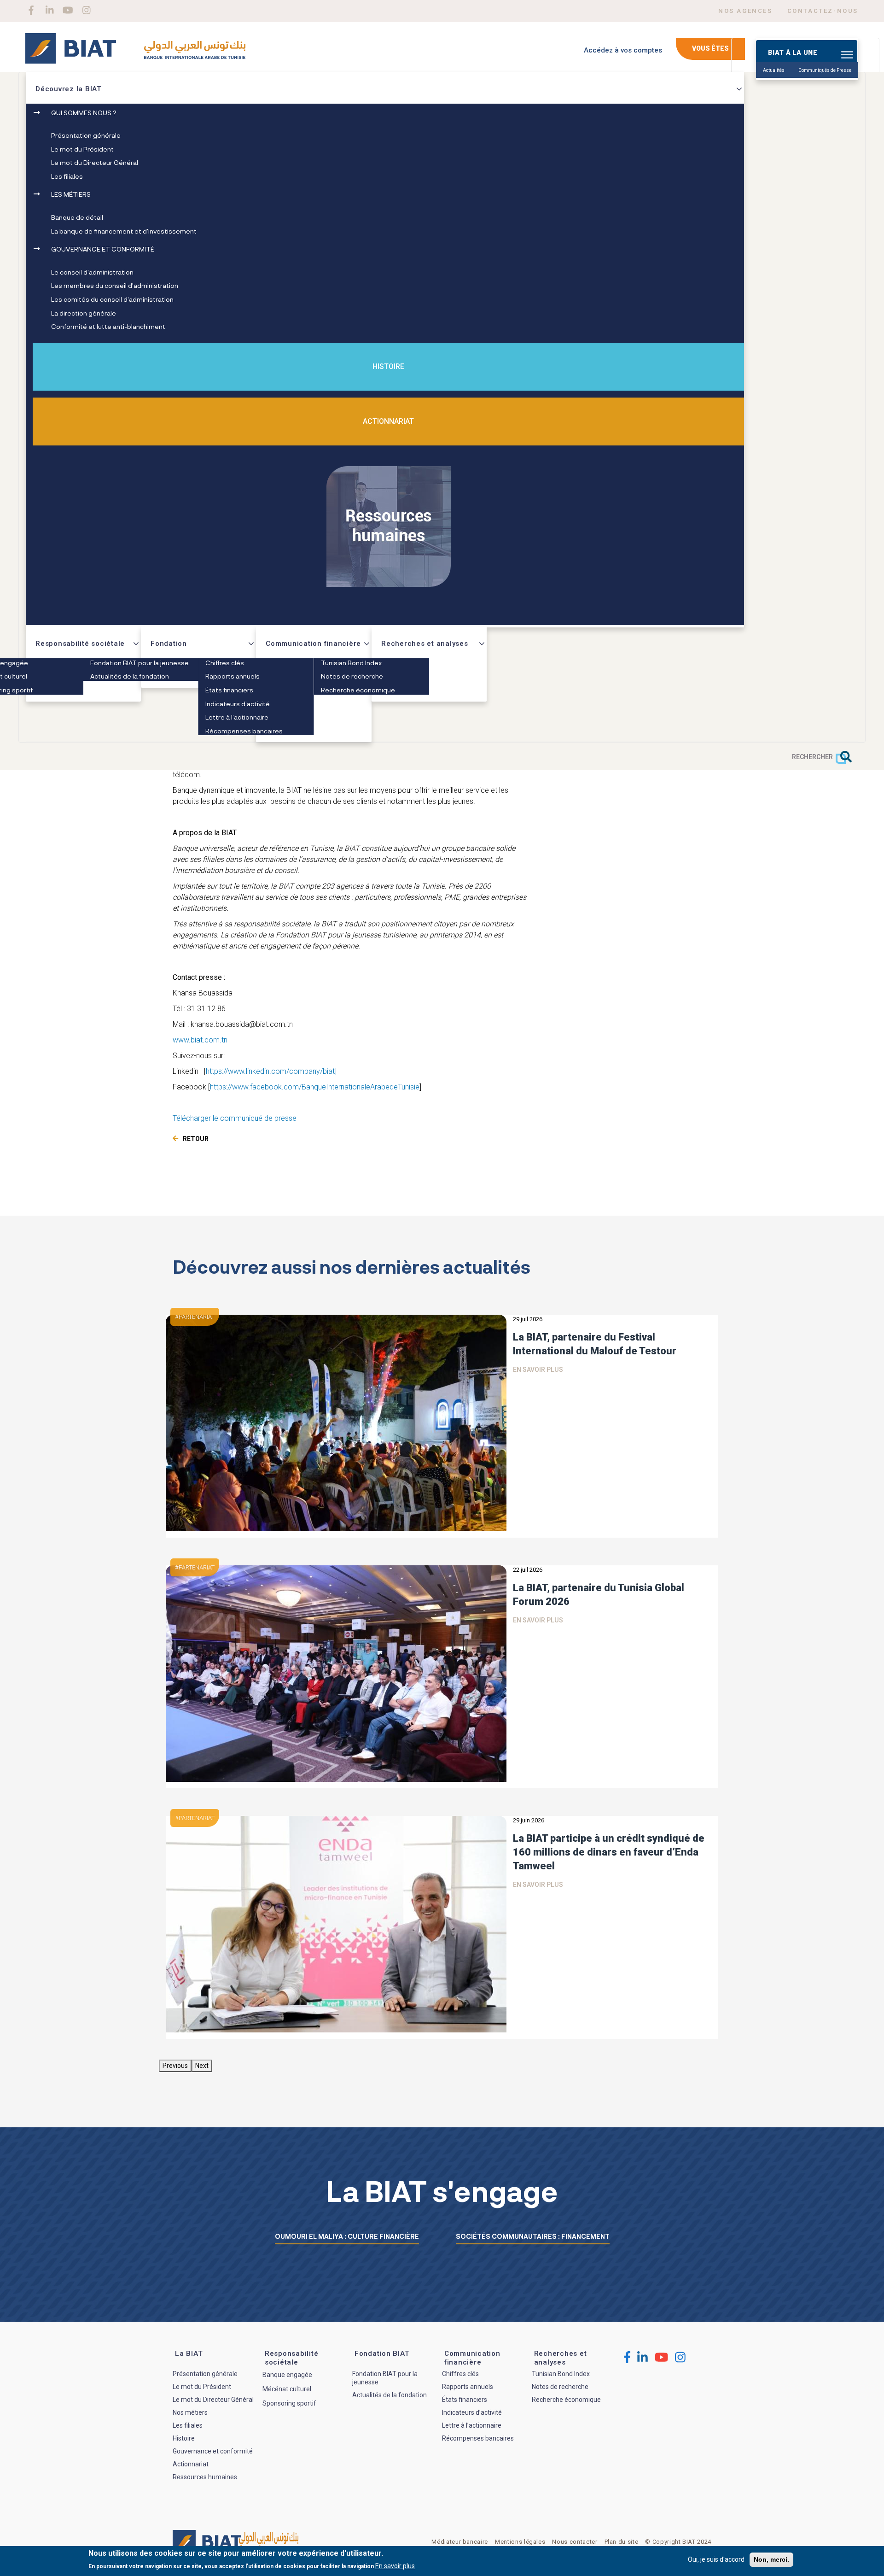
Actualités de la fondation (130, 676)
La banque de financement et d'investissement (124, 231)
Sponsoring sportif (289, 2403)
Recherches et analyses (425, 644)
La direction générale (84, 313)
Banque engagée (287, 2375)
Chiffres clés (225, 663)
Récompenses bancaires (244, 731)
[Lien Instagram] (86, 10)
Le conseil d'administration (92, 272)
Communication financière (313, 644)
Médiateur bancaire (460, 2542)
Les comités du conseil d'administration (112, 299)
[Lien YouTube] (68, 10)
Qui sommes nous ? (84, 113)
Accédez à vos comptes (623, 50)
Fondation (169, 644)
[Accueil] (135, 52)
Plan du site (622, 2542)
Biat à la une (793, 53)
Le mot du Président (82, 149)
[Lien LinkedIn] (49, 10)
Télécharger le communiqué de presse (235, 1118)
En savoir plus (538, 1370)
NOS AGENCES (745, 11)
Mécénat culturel (287, 2389)
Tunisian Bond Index (351, 663)
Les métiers (71, 194)
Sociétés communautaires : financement (533, 2236)
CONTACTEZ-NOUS (823, 11)
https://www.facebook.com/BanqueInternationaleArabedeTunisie (315, 1087)
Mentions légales (520, 2542)
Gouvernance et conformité (103, 249)
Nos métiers (190, 2412)
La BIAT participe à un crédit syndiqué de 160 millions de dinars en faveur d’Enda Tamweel (609, 1852)
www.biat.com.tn (200, 1040)
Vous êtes (710, 48)
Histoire (388, 366)
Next (202, 2066)
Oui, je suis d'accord (716, 2559)
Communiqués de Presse (825, 70)
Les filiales (67, 176)
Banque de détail (77, 217)
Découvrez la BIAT (69, 89)
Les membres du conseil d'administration (115, 285)
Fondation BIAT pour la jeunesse (140, 663)
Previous (175, 2066)
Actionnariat (388, 421)
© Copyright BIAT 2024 (678, 2542)
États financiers (229, 690)
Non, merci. (771, 2559)
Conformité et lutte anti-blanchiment (108, 326)
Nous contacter (575, 2542)
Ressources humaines (205, 2477)
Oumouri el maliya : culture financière (347, 2236)
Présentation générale (86, 135)
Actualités (774, 70)
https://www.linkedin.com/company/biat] (271, 1071)
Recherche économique (358, 690)
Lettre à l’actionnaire (237, 717)
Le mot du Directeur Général (95, 162)
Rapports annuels (233, 676)
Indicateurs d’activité (238, 704)
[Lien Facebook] (31, 10)
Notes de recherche (352, 676)
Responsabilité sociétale (80, 644)
